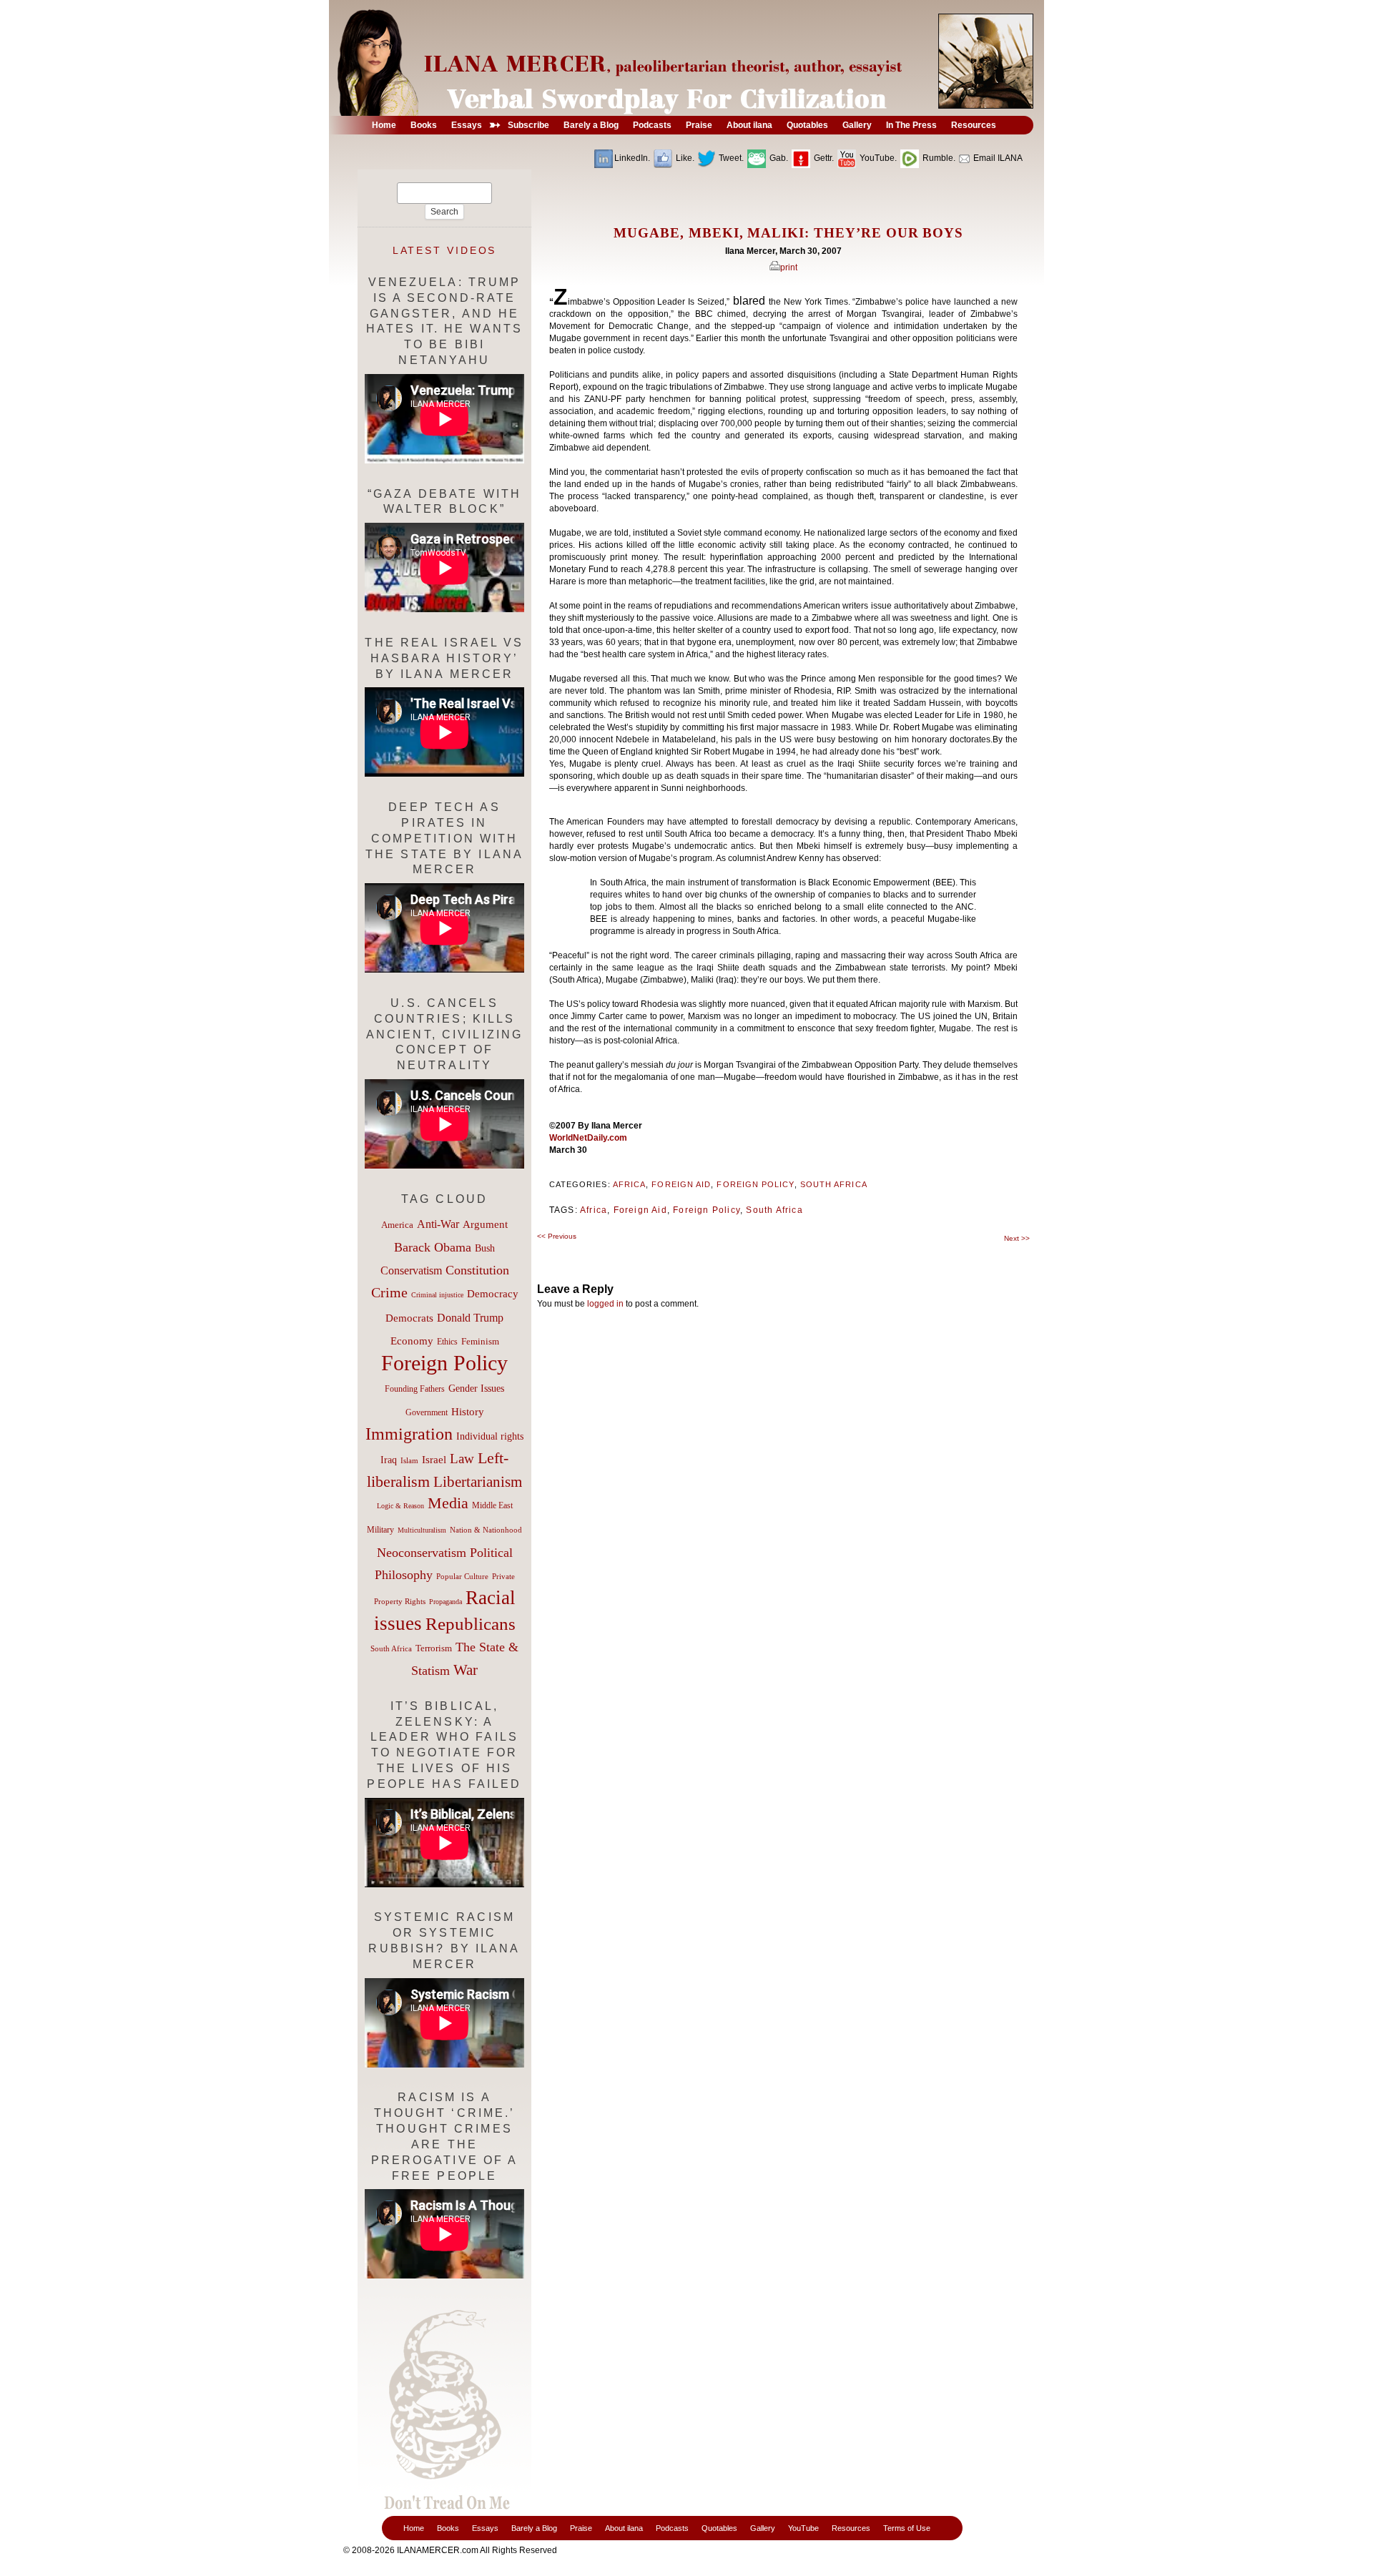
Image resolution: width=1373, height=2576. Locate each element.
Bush (485, 1248)
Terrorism (434, 1648)
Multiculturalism (422, 1530)
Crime (389, 1292)
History (468, 1412)
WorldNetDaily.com (588, 1138)
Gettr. (823, 158)
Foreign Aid (681, 1184)
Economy (412, 1341)
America (397, 1225)
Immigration (409, 1434)
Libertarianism (478, 1482)
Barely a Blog (534, 2528)
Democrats (409, 1318)
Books (448, 2528)
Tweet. (730, 158)
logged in (605, 1304)
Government (427, 1412)
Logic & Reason (400, 1506)
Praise (581, 2528)
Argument (485, 1224)
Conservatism (411, 1270)
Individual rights (490, 1436)
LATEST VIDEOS (445, 250)
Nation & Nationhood (486, 1530)
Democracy (493, 1293)
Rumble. (938, 158)
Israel (434, 1460)
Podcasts (672, 2528)
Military (380, 1530)
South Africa (834, 1184)
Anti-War (438, 1224)
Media (448, 1503)
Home (414, 2528)
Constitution (477, 1270)
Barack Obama (433, 1247)
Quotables (719, 2528)
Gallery (763, 2528)
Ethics (447, 1342)
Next (1017, 1238)
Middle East (492, 1505)
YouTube (803, 2528)
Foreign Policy (755, 1184)
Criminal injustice (437, 1295)
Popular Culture (462, 1576)
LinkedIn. (632, 158)
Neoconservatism (422, 1553)
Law (462, 1459)
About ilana (624, 2528)
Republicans (471, 1623)
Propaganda (446, 1602)
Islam (409, 1460)
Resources (851, 2528)
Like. (684, 158)
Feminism (480, 1342)
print (789, 267)
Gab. (778, 158)
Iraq (389, 1460)
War (466, 1670)
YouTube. (877, 158)
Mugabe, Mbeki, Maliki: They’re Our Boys (788, 233)
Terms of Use (907, 2528)
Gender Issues (476, 1388)
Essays (485, 2528)
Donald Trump (470, 1318)
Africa (629, 1184)
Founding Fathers (415, 1389)
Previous (557, 1236)
